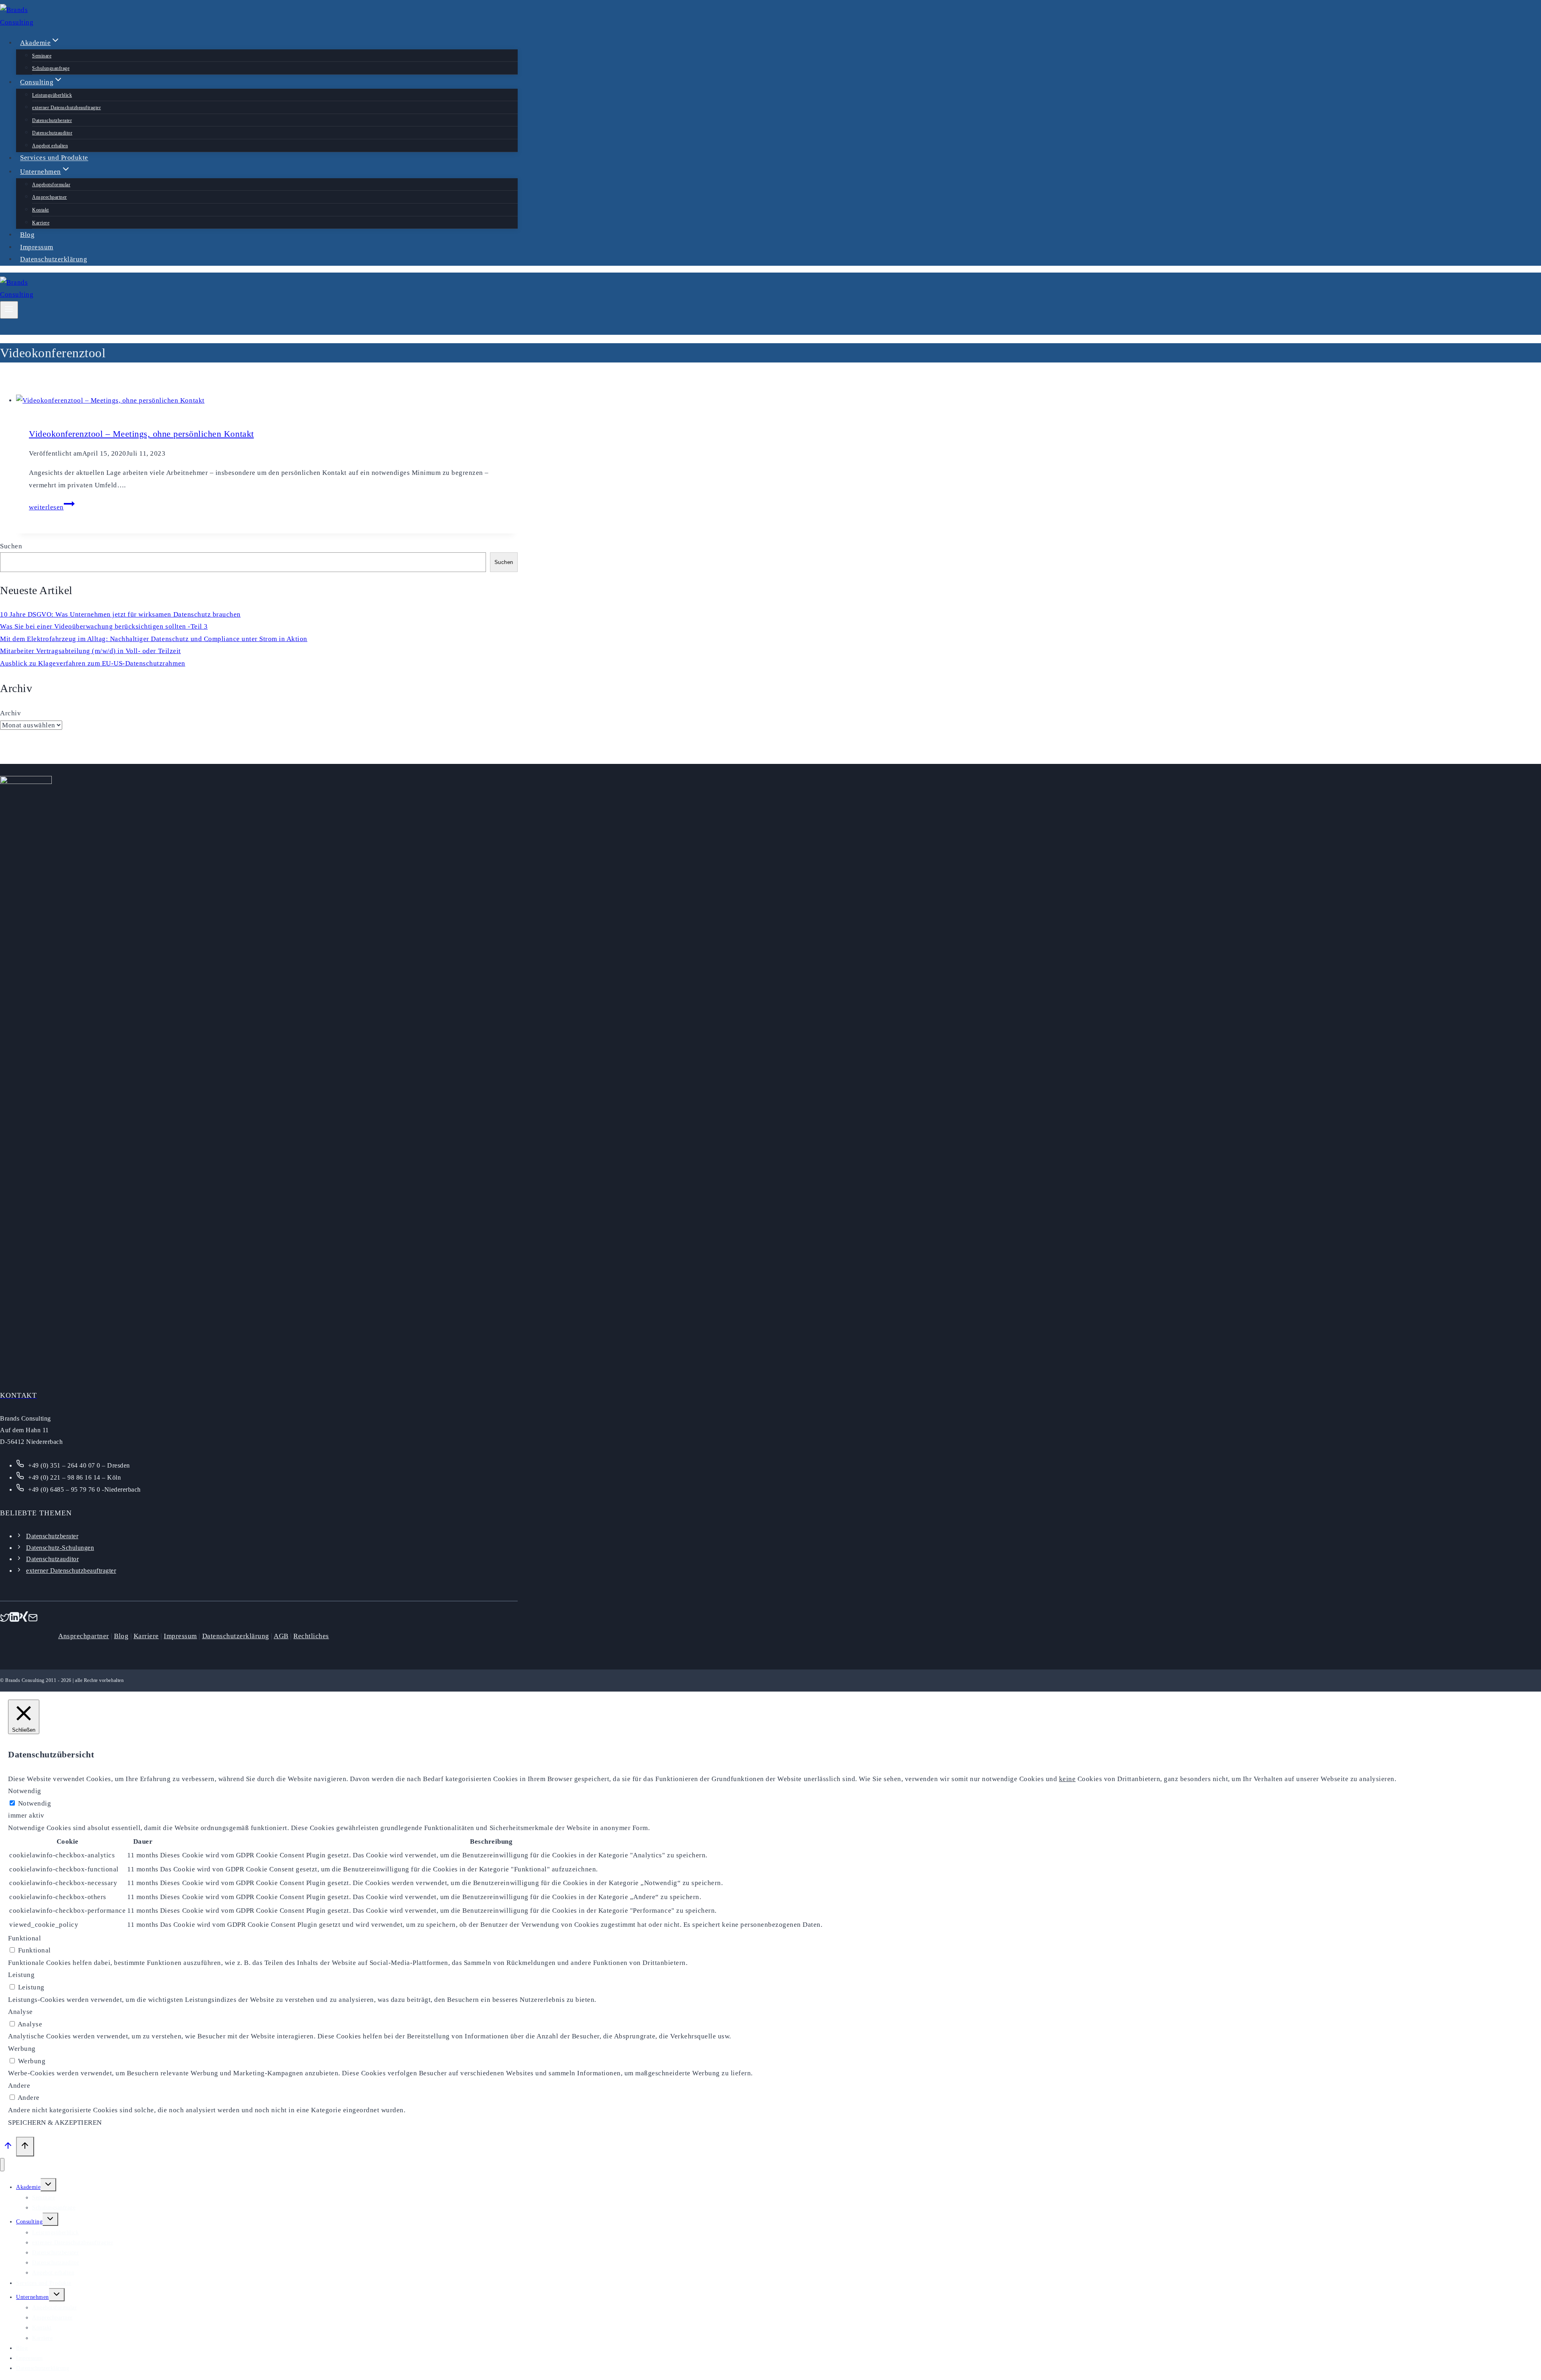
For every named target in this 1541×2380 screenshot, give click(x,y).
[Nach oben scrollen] (8, 2148)
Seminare (42, 56)
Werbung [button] (22, 2049)
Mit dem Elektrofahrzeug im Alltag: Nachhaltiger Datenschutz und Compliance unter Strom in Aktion (154, 639)
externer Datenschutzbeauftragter (66, 108)
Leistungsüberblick (52, 95)
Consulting (29, 2222)
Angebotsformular (51, 185)
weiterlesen (52, 507)
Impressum (37, 247)
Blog (27, 235)
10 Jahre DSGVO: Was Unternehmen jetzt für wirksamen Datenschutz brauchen (120, 614)
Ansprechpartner (50, 197)
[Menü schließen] (2, 2165)
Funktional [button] (24, 1938)
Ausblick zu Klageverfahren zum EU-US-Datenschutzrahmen (93, 663)
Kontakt (41, 210)
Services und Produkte (54, 158)
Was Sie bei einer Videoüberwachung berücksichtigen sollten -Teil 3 (104, 626)
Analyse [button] (20, 2012)
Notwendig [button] (25, 1791)
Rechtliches (311, 1636)
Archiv (10, 713)
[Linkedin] (14, 1620)
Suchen (11, 546)
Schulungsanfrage (51, 68)
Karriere (41, 223)
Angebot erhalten (50, 146)
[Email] (33, 1620)
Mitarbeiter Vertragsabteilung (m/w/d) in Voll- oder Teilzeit (90, 651)
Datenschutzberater (52, 120)
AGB (281, 1636)
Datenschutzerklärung (54, 259)
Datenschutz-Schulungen (60, 1548)
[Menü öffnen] (9, 310)
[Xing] (24, 1620)
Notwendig (35, 1803)
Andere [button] (19, 2086)
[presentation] (267, 401)
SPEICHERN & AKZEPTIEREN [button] (55, 2122)
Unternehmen (33, 2297)
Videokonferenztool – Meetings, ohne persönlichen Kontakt (141, 434)
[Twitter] (5, 1620)
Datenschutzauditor (52, 133)
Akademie (28, 2187)
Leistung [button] (21, 1975)
